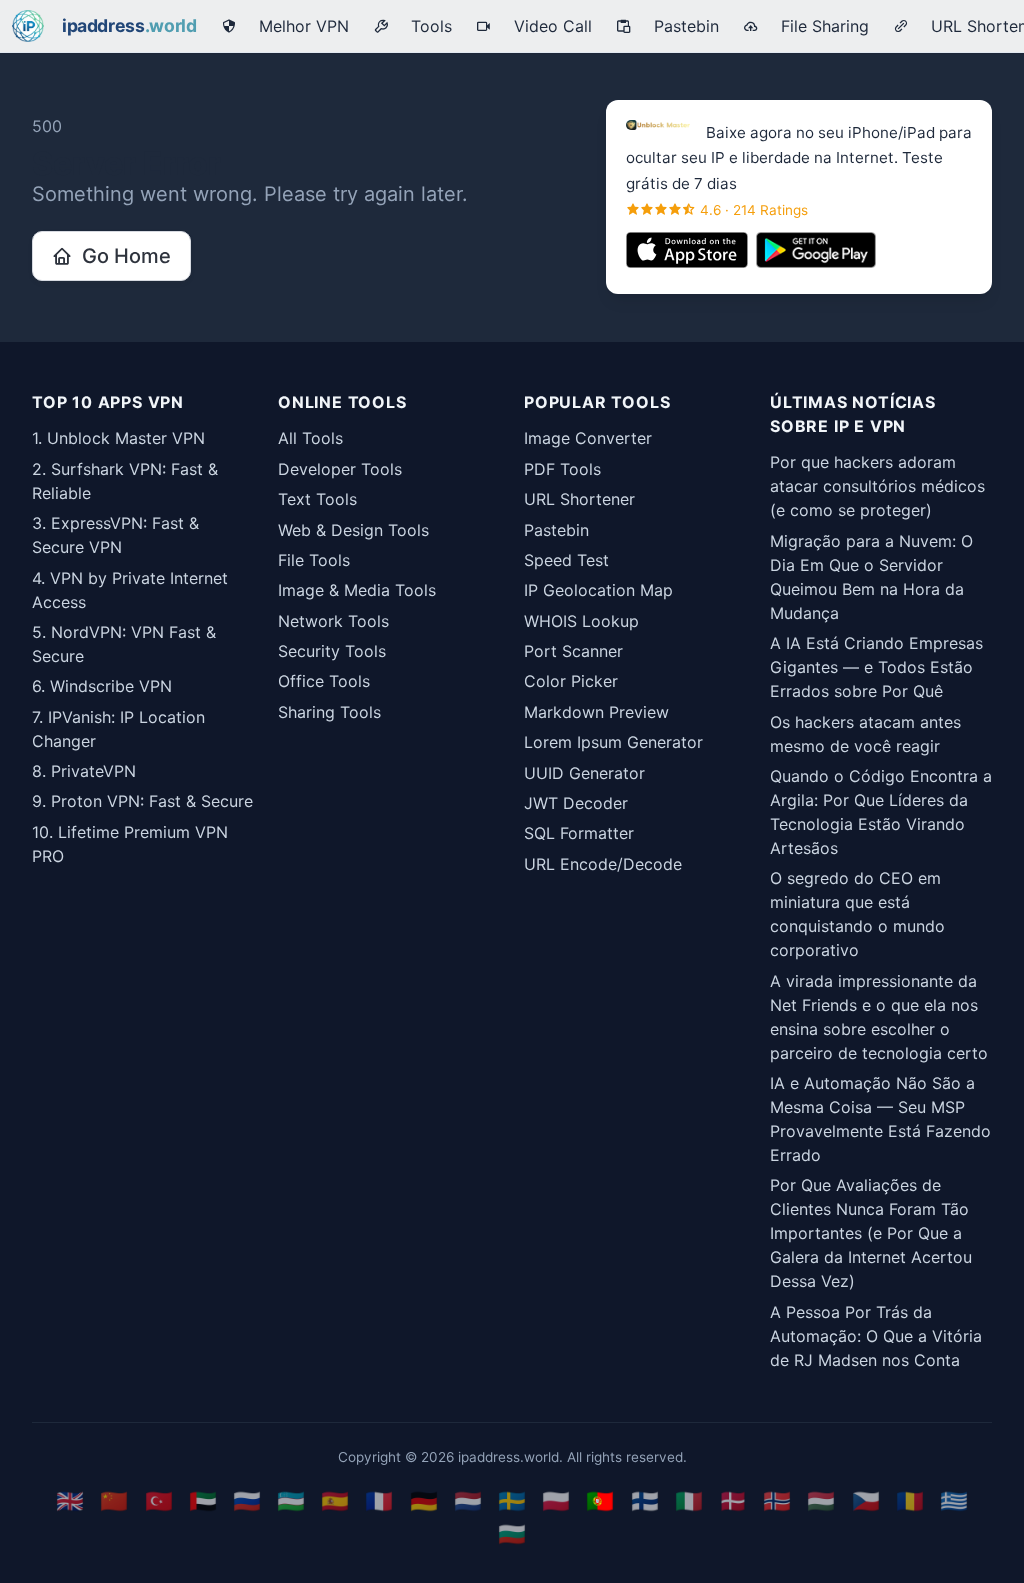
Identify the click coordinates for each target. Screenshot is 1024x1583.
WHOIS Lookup (581, 621)
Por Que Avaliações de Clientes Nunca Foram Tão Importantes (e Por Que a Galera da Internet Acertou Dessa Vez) (871, 1233)
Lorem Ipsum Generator (613, 742)
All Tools (310, 438)
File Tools (314, 560)
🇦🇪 (203, 1500)
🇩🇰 (733, 1500)
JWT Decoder (576, 803)
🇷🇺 (247, 1500)
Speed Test (566, 560)
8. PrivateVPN (84, 771)
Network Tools (333, 621)
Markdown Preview (596, 712)
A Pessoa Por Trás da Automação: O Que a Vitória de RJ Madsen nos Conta (876, 1336)
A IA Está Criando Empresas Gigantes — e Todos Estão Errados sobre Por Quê (876, 667)
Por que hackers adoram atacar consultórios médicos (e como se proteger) (877, 486)
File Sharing (820, 26)
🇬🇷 (954, 1500)
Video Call (548, 26)
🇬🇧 (70, 1500)
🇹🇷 (159, 1500)
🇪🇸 (335, 1500)
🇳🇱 (468, 1500)
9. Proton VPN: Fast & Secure (142, 801)
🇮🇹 (689, 1500)
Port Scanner (573, 651)
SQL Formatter (579, 833)
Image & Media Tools (357, 590)
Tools (426, 26)
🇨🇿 (866, 1500)
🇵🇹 (600, 1500)
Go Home (121, 256)
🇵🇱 (556, 1500)
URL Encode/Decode (603, 864)
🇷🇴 (910, 1500)
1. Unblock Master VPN (118, 438)
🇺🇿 (291, 1500)
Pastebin (681, 26)
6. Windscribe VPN (102, 686)
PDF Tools (562, 469)
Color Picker (571, 681)
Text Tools (317, 499)
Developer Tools (340, 469)
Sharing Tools (329, 712)
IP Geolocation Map (598, 590)
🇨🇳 (114, 1500)
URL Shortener (579, 499)
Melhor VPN (299, 26)
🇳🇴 (777, 1500)
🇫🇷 (379, 1500)
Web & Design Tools (353, 530)
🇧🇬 (512, 1533)
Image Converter (588, 438)
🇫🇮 (645, 1500)
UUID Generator (584, 773)
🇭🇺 (821, 1500)
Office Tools (324, 681)
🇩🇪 (424, 1500)
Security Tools (332, 651)
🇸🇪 (512, 1500)
